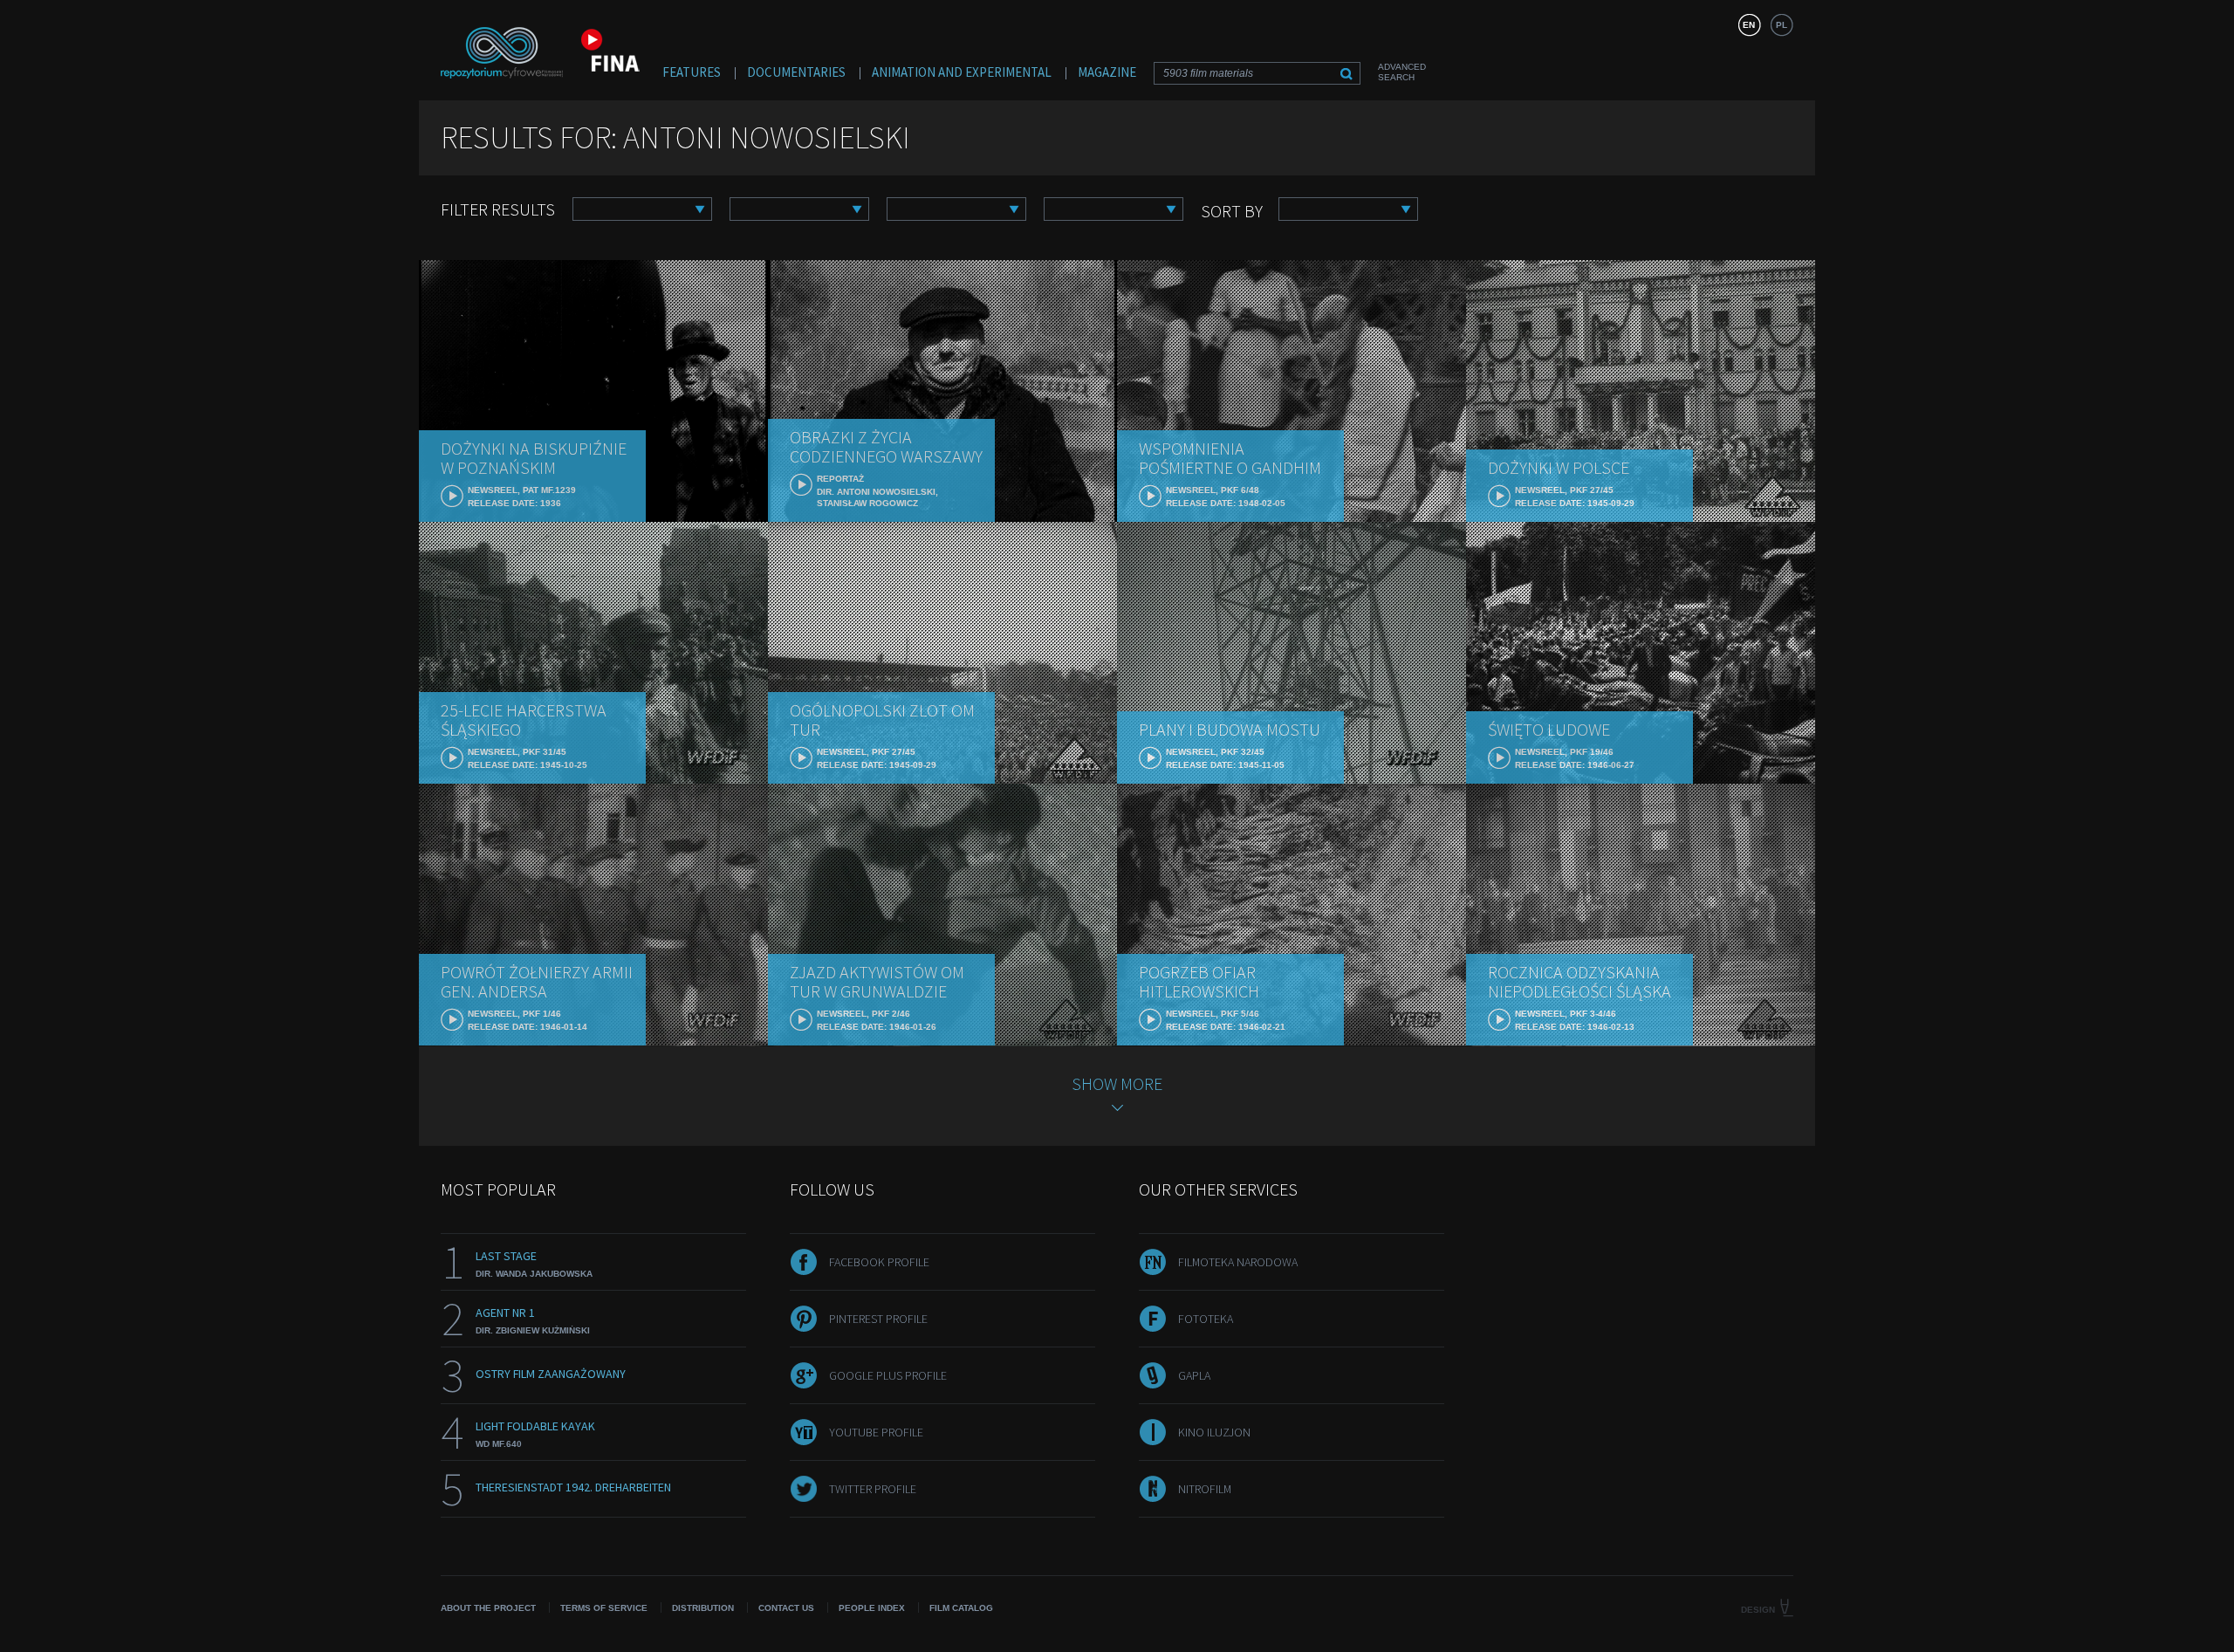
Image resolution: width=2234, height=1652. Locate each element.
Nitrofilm (1205, 1489)
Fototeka (1206, 1319)
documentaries (796, 72)
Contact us (786, 1608)
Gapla (1194, 1375)
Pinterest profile (878, 1319)
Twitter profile (873, 1489)
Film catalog (961, 1608)
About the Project (488, 1608)
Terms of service (604, 1608)
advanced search (1402, 72)
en (1749, 25)
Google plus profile (888, 1375)
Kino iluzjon (1214, 1432)
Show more (1117, 1083)
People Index (872, 1608)
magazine (1107, 72)
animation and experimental (962, 72)
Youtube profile (876, 1432)
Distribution (703, 1608)
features (692, 72)
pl (1782, 25)
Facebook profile (879, 1262)
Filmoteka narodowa (1238, 1262)
